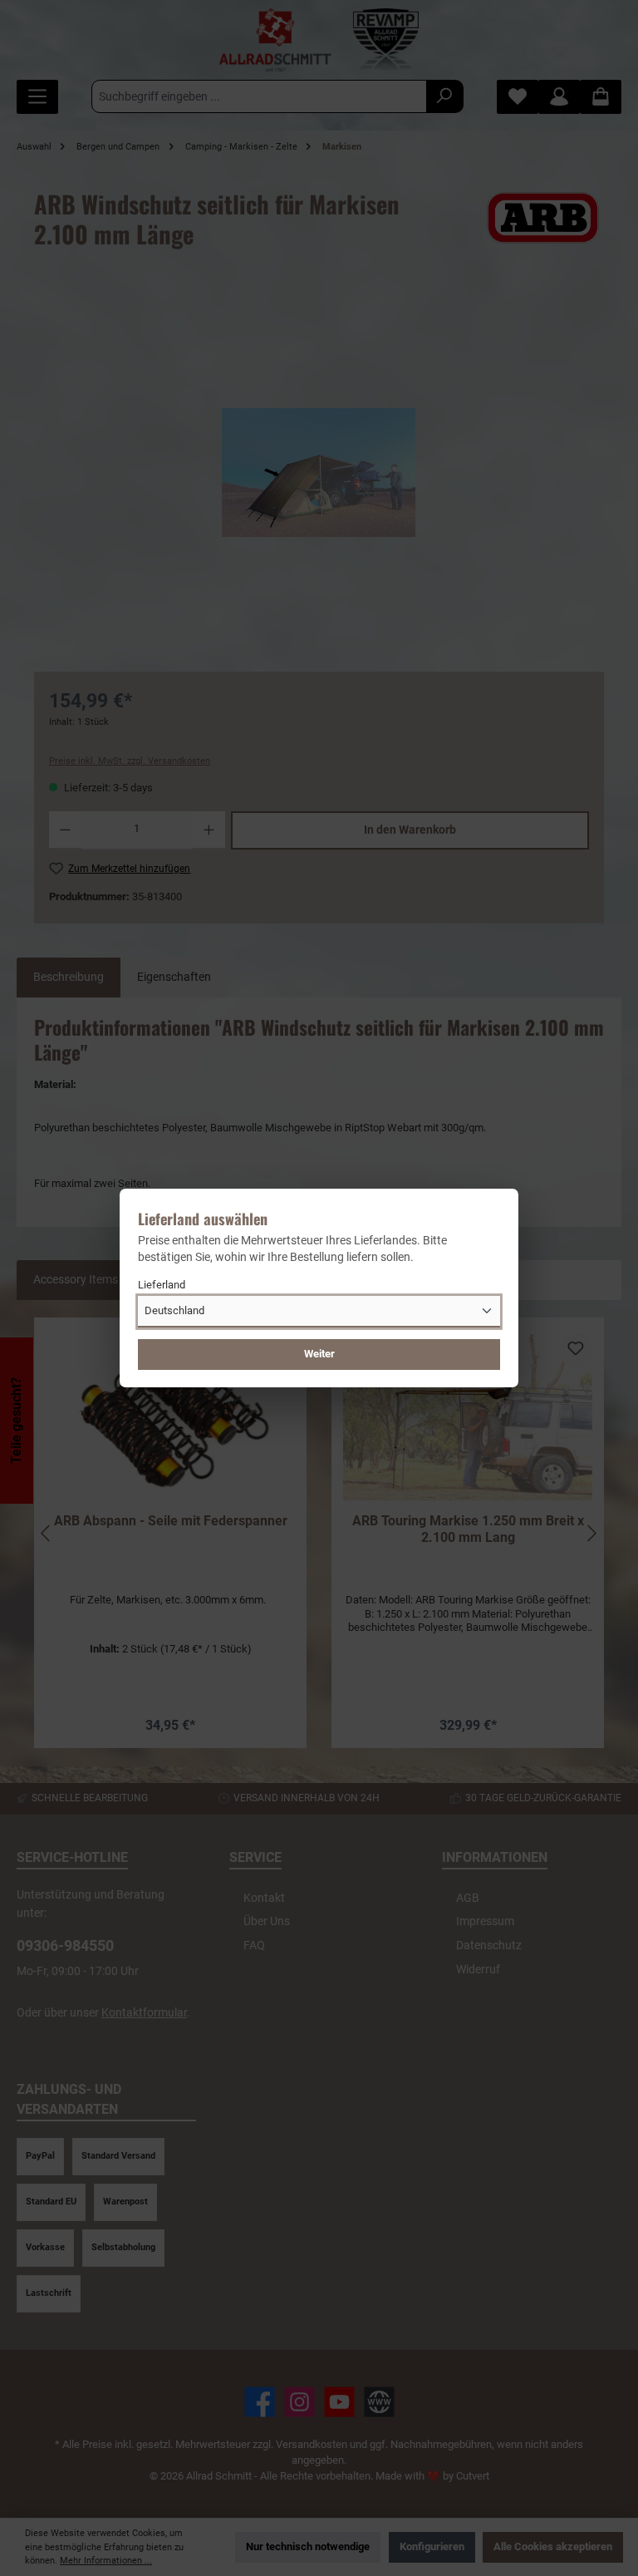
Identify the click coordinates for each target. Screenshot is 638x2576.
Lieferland (162, 1285)
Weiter (319, 1354)
